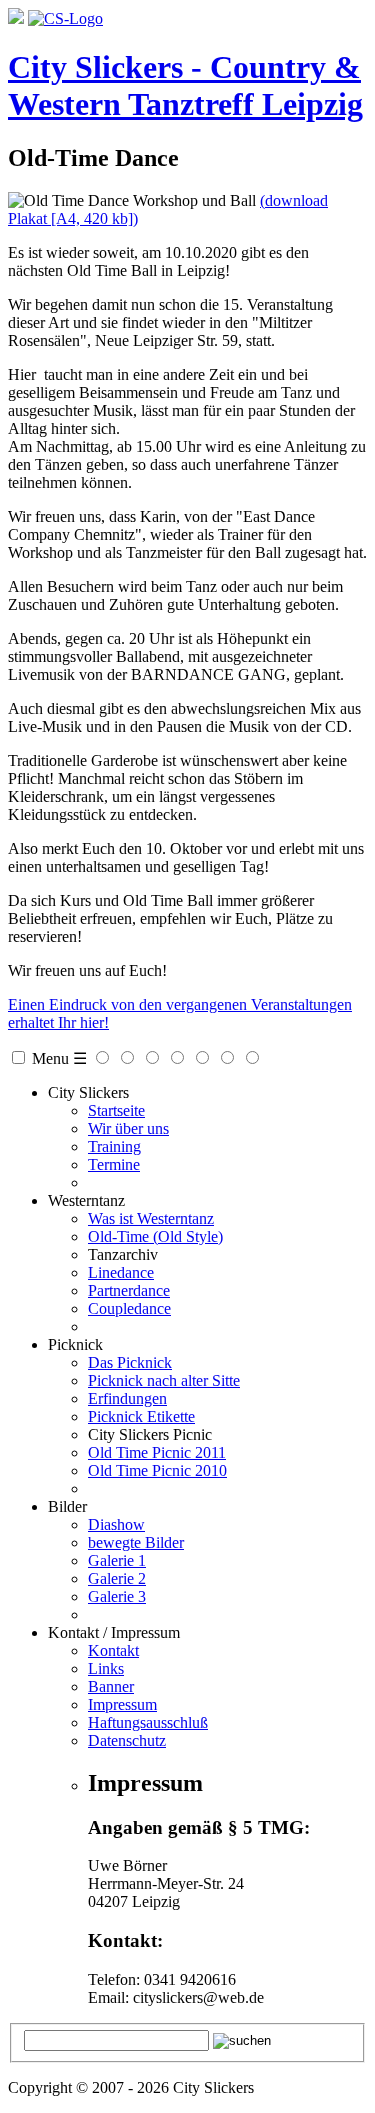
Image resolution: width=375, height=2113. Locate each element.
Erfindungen (127, 1398)
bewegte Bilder (136, 1542)
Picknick (75, 1344)
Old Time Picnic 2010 (157, 1470)
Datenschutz (127, 1740)
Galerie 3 (117, 1596)
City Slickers (88, 1092)
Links (106, 1668)
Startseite (116, 1110)
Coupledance (129, 1308)
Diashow (116, 1524)
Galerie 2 (117, 1578)
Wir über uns (128, 1128)
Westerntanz (86, 1200)
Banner (111, 1686)
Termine (114, 1164)
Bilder (67, 1506)
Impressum (122, 1704)
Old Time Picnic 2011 (157, 1452)
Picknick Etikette (141, 1416)
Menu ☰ (59, 1058)
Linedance (121, 1272)
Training (114, 1146)
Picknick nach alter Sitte (164, 1380)
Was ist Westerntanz (151, 1218)
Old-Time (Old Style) (155, 1236)
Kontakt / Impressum (114, 1632)
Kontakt (113, 1650)
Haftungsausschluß (148, 1722)
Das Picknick (130, 1362)
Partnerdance (129, 1290)
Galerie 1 (117, 1560)
